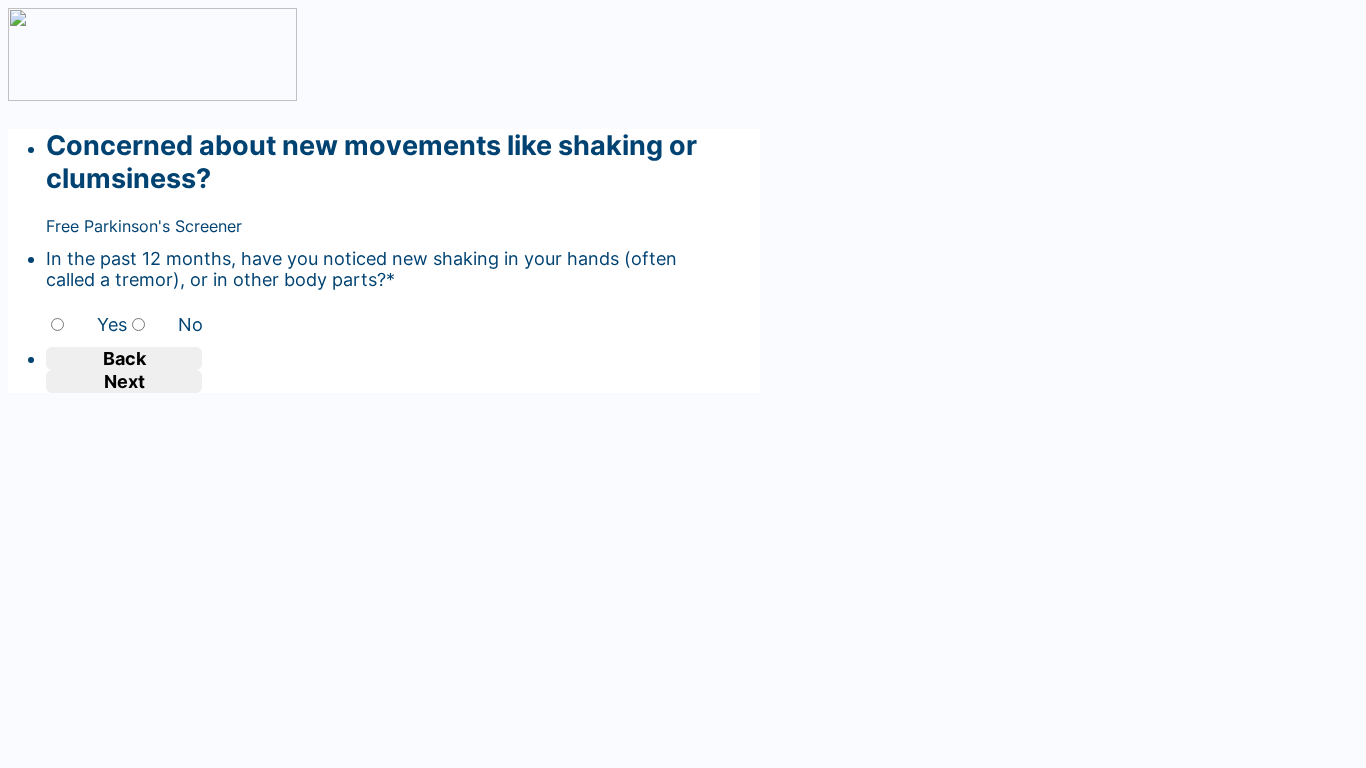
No (190, 324)
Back (124, 358)
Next (124, 381)
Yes (112, 324)
